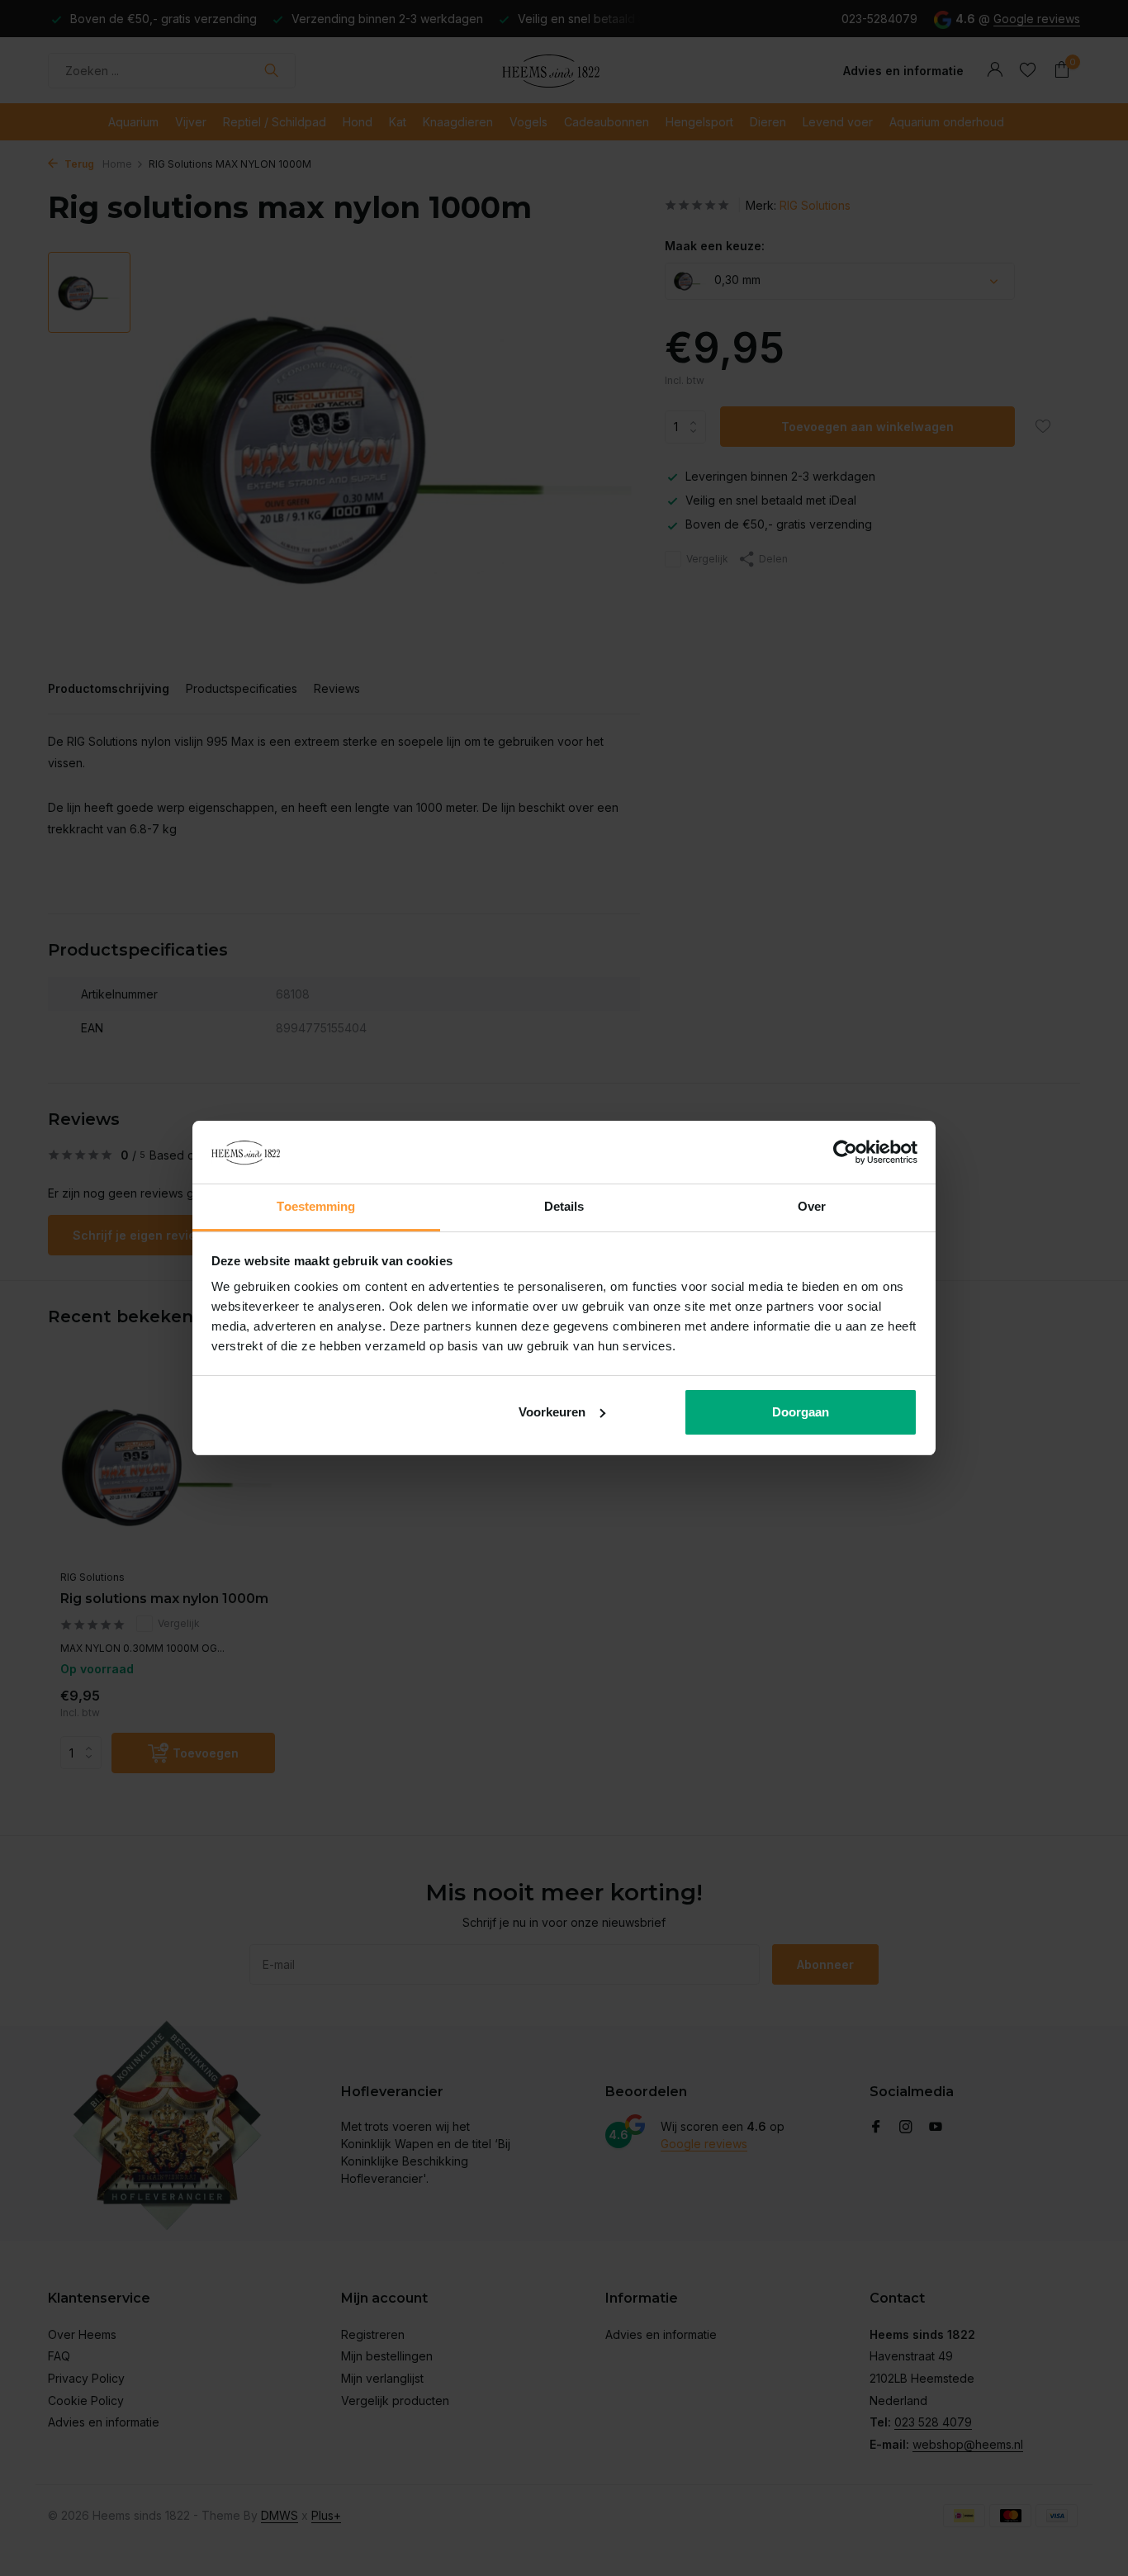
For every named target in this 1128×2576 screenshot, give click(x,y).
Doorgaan (801, 1412)
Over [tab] (812, 1206)
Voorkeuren (552, 1412)
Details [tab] (564, 1206)
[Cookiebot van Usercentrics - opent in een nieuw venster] (845, 1152)
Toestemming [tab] (316, 1206)
